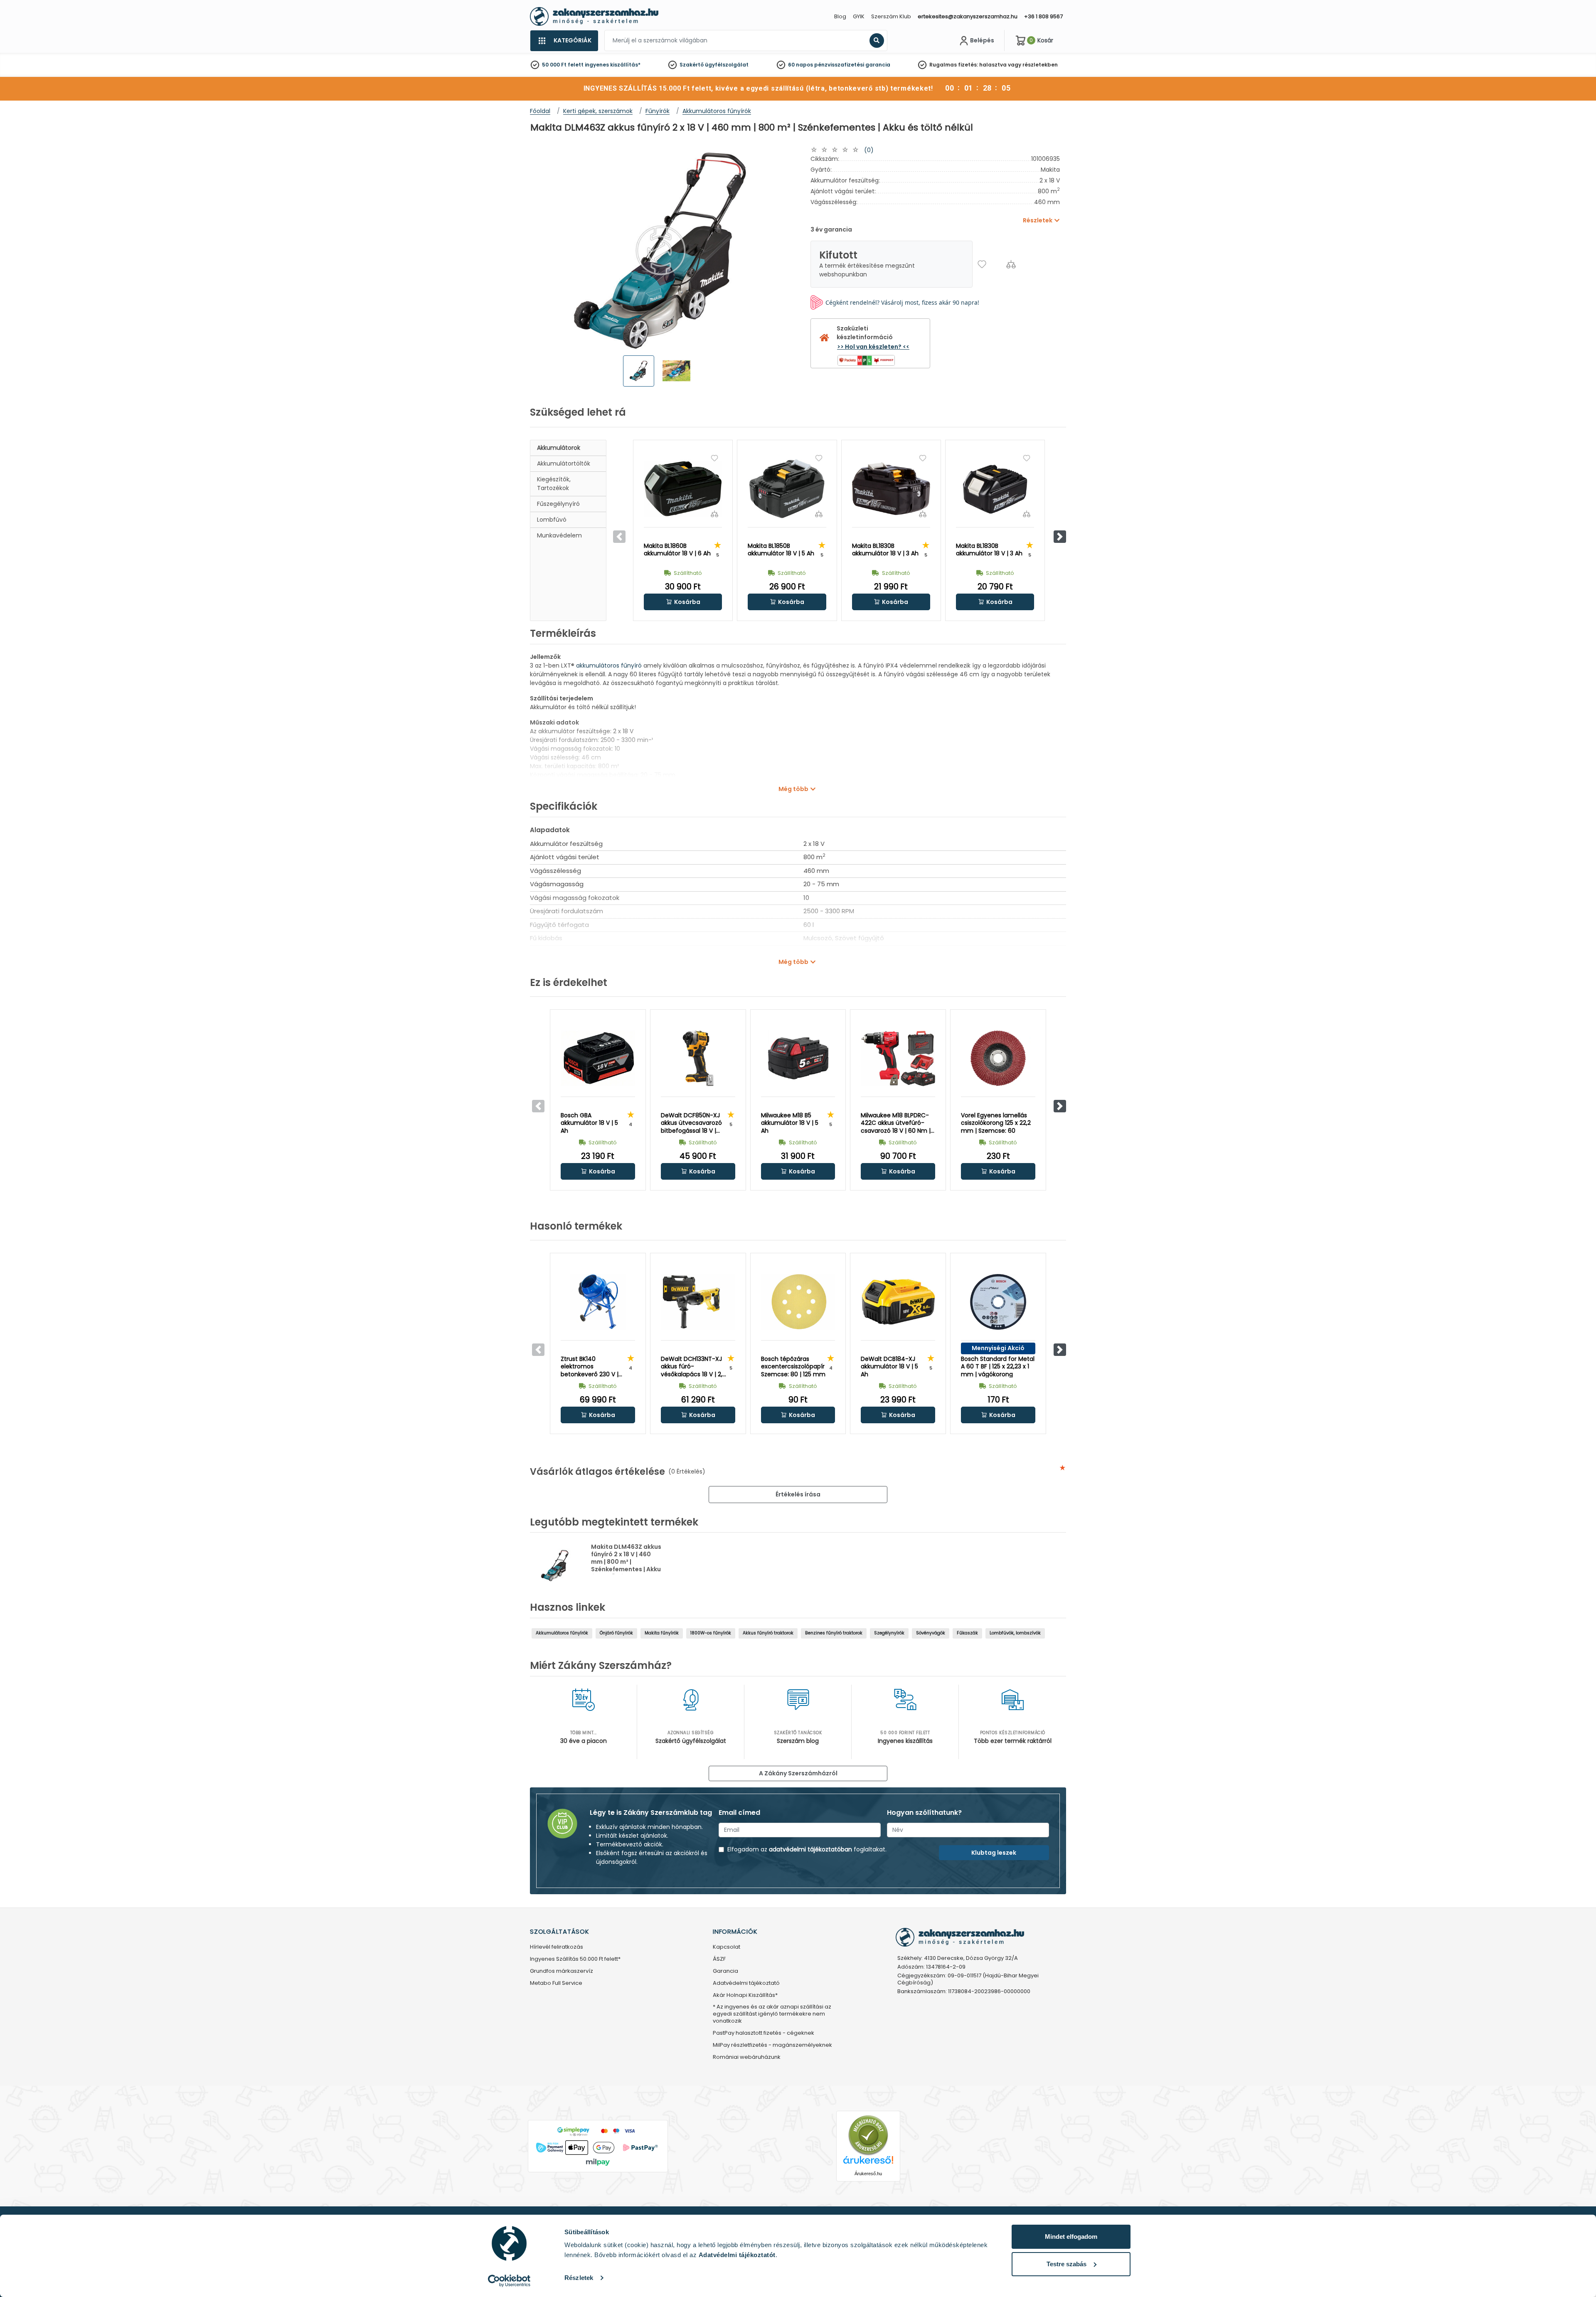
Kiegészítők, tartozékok (554, 484)
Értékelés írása (798, 1494)
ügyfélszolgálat (727, 65)
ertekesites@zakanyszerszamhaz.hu (968, 16)
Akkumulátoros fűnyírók (562, 1633)
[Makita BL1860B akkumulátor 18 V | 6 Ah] (683, 489)
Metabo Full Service (556, 1983)
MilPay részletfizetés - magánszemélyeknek (772, 2045)
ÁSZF (719, 1959)
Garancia (725, 1971)
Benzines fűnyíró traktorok (834, 1633)
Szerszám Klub (891, 16)
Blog (840, 16)
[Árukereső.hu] (868, 2135)
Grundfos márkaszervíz (562, 1971)
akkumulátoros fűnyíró (609, 665)
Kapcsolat (727, 1947)
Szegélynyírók (889, 1633)
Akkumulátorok (559, 448)
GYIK (859, 16)
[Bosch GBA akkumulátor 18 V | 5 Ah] (598, 1058)
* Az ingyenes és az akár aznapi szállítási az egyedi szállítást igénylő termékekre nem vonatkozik (772, 2014)
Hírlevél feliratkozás (557, 1947)
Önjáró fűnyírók (616, 1633)
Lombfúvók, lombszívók (1015, 1633)
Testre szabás (1066, 2264)
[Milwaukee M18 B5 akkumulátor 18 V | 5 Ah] (798, 1058)
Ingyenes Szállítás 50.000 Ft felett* (575, 1959)
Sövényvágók (931, 1633)
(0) (869, 150)
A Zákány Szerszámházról (798, 1773)
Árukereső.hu (868, 2174)
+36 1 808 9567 (1043, 16)
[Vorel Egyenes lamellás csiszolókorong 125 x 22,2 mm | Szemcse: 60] (998, 1058)
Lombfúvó (552, 520)
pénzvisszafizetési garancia (852, 65)
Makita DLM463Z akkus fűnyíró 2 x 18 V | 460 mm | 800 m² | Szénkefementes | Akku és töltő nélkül (626, 1562)
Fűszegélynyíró (558, 504)
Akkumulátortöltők (564, 463)
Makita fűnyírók (662, 1633)
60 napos (800, 65)
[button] (1060, 537)
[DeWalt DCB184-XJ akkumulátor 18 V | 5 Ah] (898, 1302)
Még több (793, 789)
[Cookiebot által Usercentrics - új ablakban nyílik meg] (509, 2281)
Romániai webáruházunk (747, 2057)
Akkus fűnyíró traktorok (768, 1633)
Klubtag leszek (994, 1853)
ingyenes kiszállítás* (613, 65)
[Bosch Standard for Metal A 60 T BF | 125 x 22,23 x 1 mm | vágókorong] (998, 1302)
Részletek (579, 2278)
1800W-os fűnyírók (711, 1633)
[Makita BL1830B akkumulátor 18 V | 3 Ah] (891, 489)
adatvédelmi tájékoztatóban (810, 1849)
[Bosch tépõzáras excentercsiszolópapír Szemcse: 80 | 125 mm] (798, 1302)
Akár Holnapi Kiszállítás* (745, 1995)
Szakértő (692, 65)
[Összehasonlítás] (1011, 264)
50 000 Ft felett (563, 65)
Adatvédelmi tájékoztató (746, 1983)
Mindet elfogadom (1071, 2237)
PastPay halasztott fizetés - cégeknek (764, 2033)
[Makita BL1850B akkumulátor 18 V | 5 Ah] (787, 489)
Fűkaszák (967, 1633)
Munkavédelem (559, 535)
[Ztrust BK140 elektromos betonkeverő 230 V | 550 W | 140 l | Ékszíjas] (598, 1302)
